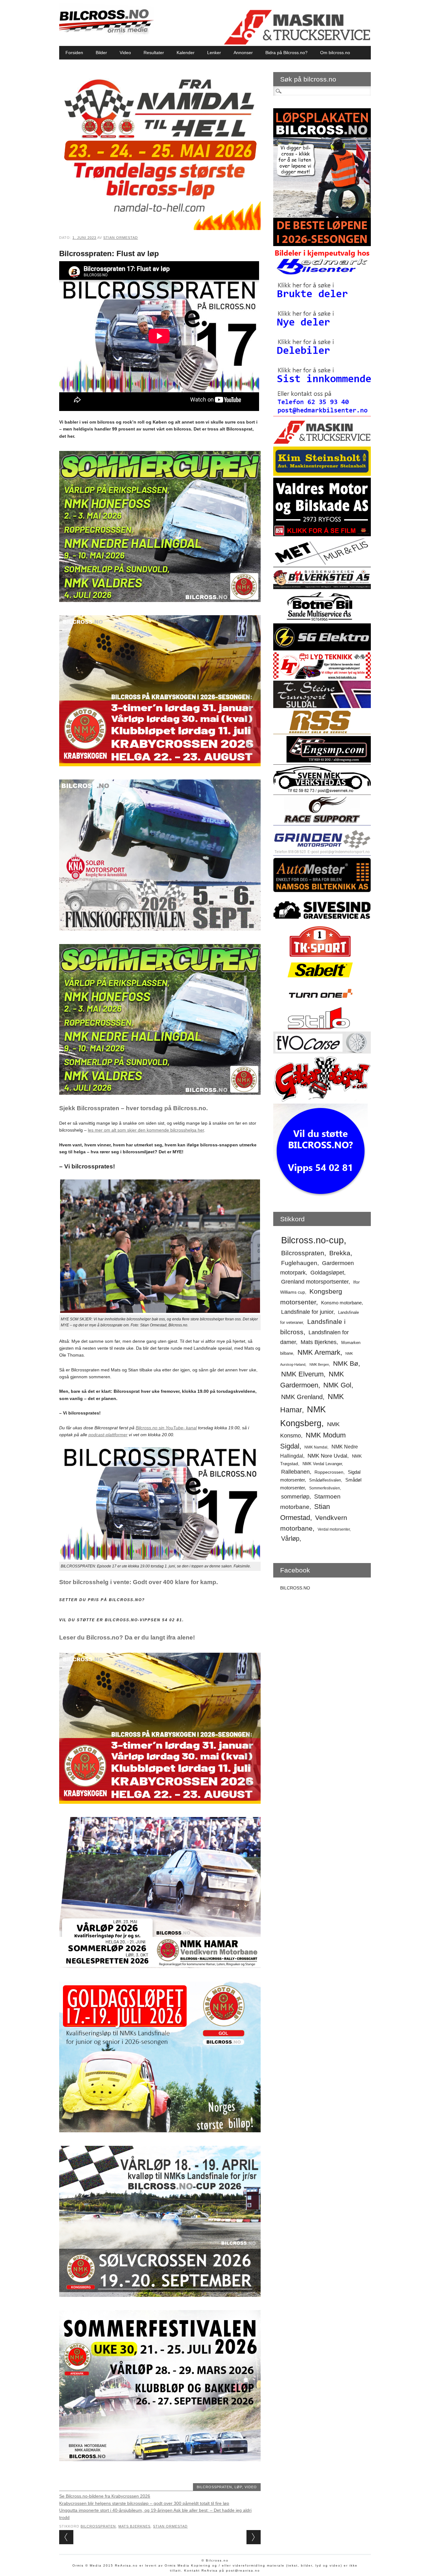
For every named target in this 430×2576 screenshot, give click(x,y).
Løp (238, 2487)
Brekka (340, 1253)
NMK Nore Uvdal (327, 1456)
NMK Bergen (319, 1364)
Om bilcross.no (335, 53)
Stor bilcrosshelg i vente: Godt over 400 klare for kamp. (139, 1582)
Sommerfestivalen (325, 1488)
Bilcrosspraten (214, 2487)
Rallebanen (295, 1472)
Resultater (154, 53)
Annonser (243, 53)
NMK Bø (346, 1363)
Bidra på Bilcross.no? (286, 53)
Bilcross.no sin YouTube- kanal (166, 1428)
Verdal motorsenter (334, 1529)
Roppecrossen (329, 1472)
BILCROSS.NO (295, 1588)
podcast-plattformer (108, 1435)
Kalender (186, 53)
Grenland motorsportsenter (315, 1282)
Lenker (214, 53)
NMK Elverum (302, 1374)
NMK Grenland (302, 1397)
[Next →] (254, 2537)
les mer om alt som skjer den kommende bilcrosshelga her (146, 1130)
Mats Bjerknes (134, 2526)
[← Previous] (66, 2537)
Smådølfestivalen (325, 1480)
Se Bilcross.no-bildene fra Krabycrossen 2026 (105, 2496)
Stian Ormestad (121, 238)
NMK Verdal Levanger (322, 1464)
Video (125, 53)
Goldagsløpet (327, 1273)
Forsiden (74, 53)
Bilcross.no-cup (312, 1240)
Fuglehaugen (299, 1263)
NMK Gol (337, 1385)
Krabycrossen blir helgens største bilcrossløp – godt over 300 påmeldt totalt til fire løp (144, 2503)
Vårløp (290, 1538)
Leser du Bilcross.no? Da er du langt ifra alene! (127, 1637)
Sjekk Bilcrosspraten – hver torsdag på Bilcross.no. (133, 1108)
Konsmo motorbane (341, 1303)
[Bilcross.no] (106, 33)
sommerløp (295, 1497)
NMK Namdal (316, 1447)
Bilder (101, 53)
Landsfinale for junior (307, 1312)
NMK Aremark (319, 1352)
